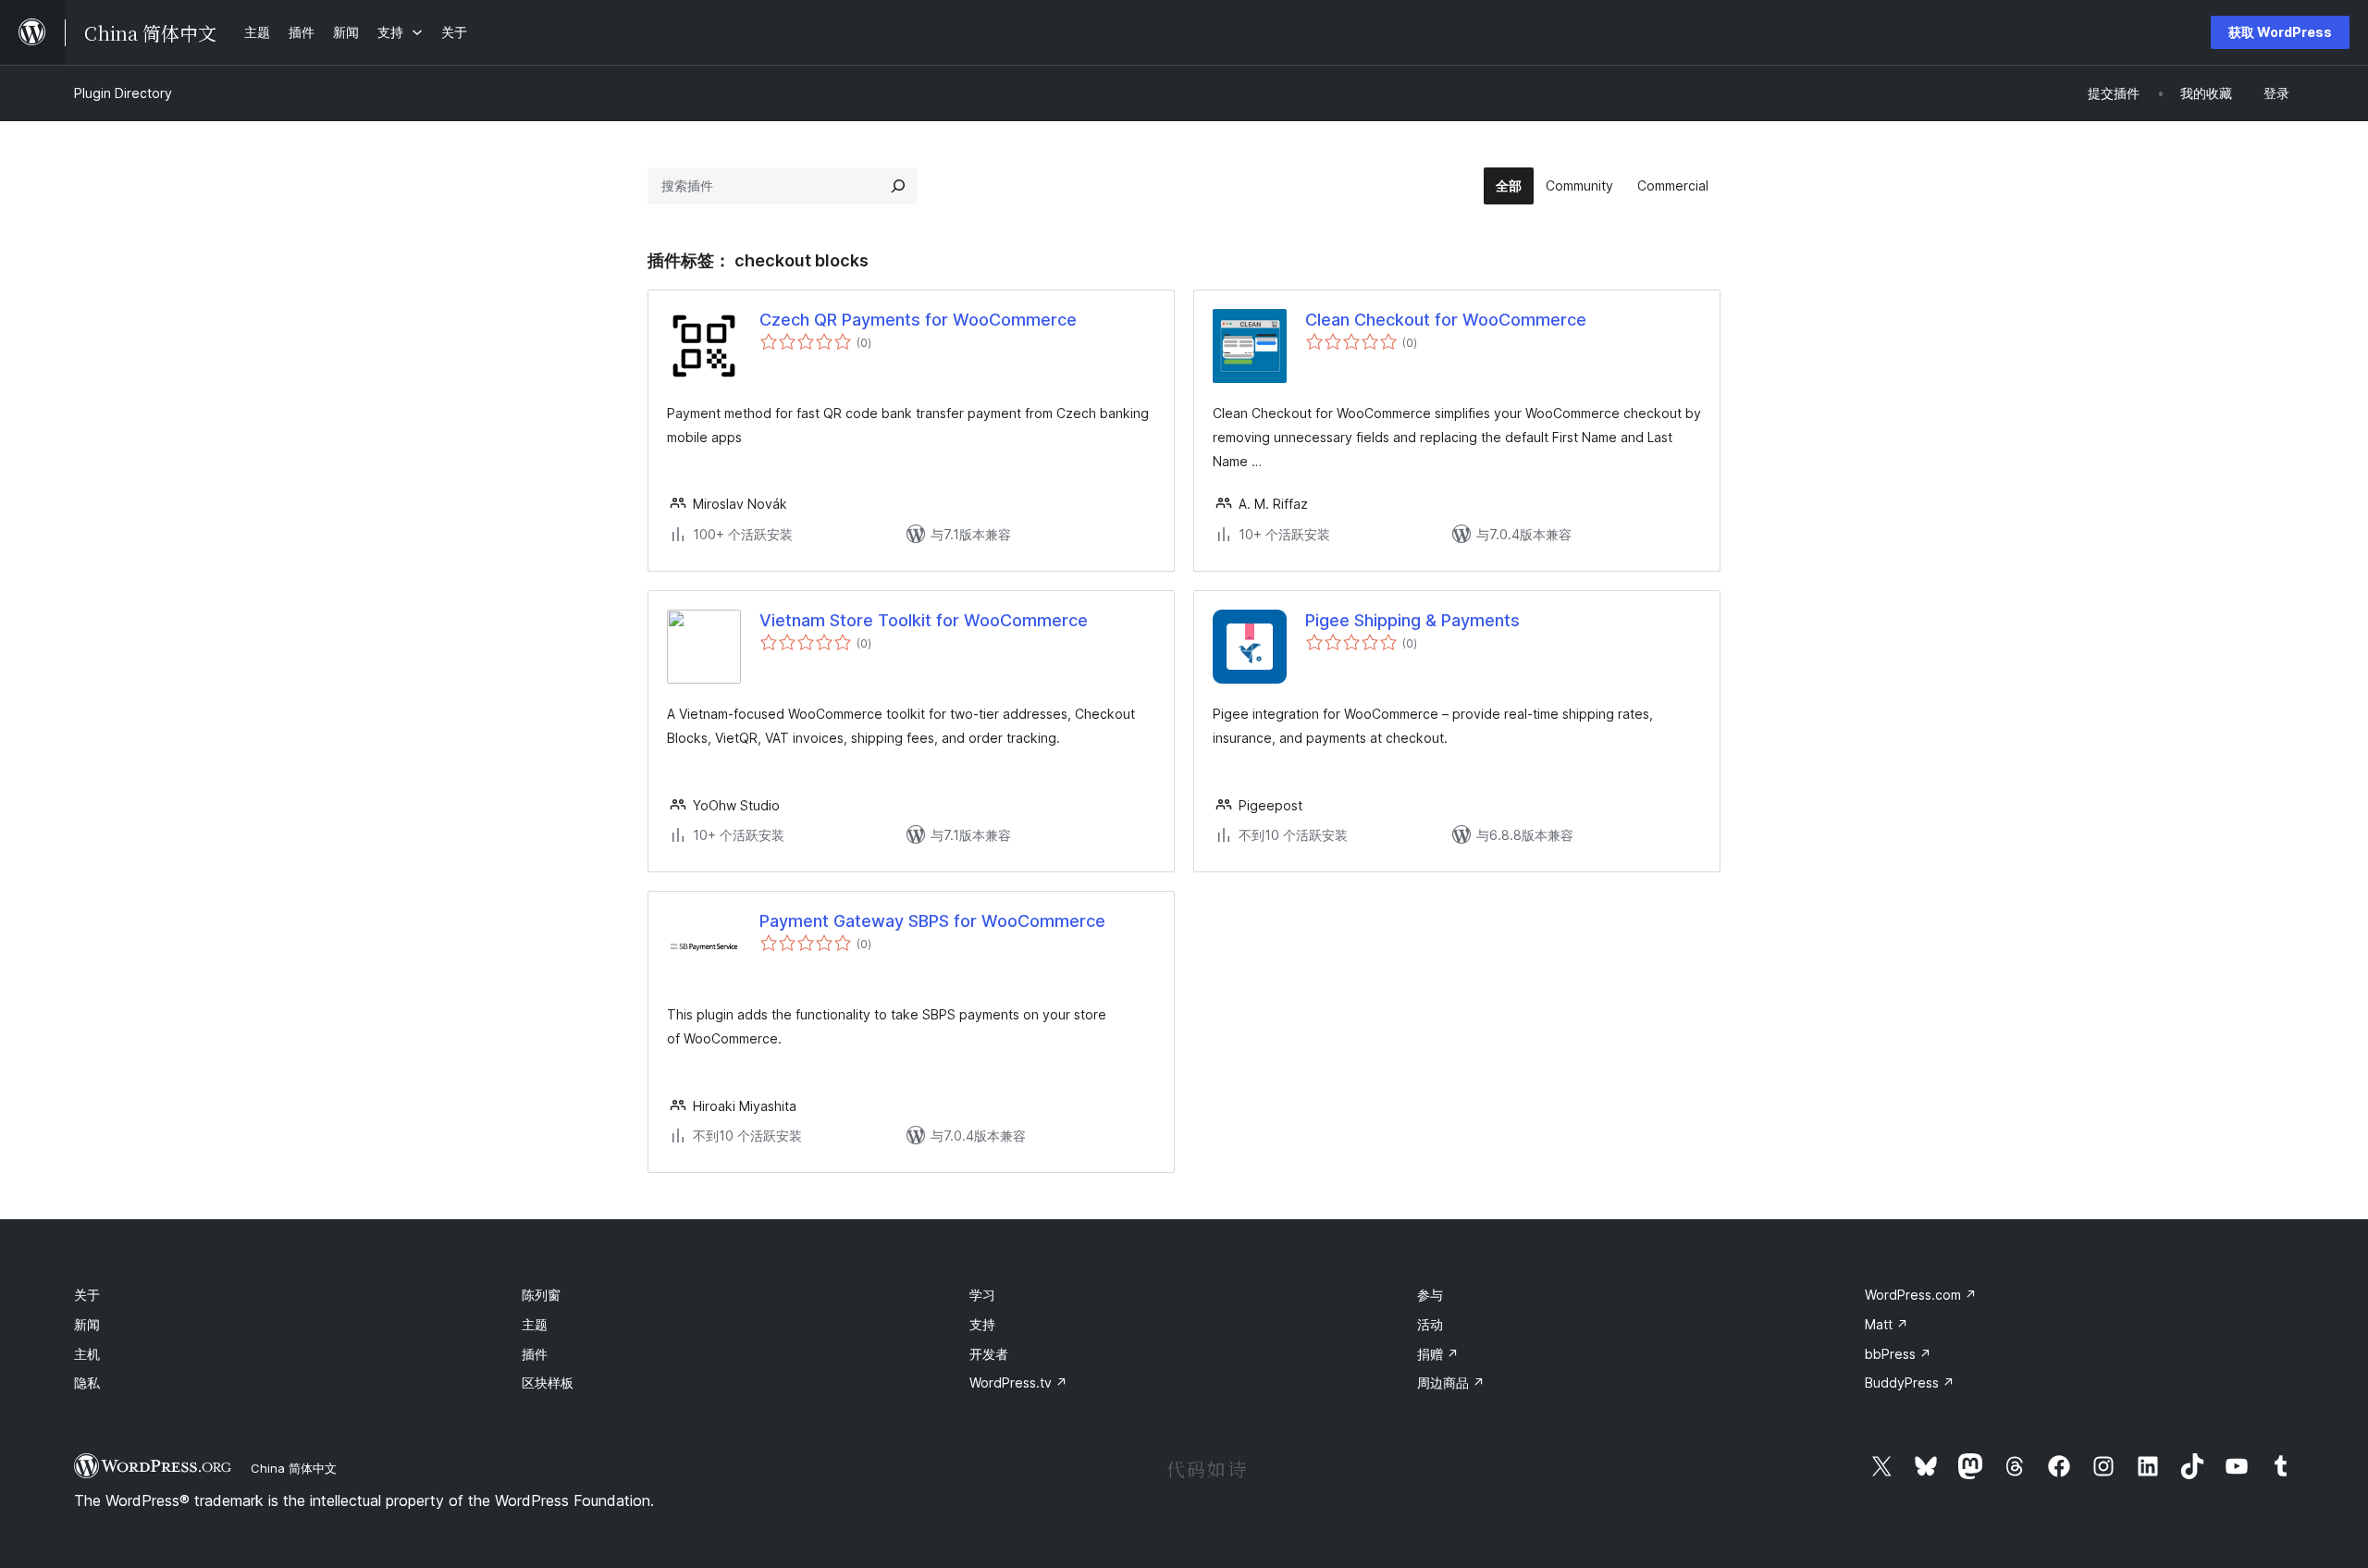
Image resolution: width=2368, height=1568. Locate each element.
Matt (1887, 1324)
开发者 (989, 1354)
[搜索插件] (898, 186)
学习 (982, 1295)
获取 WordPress (2280, 32)
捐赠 (1438, 1354)
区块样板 (548, 1383)
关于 (87, 1295)
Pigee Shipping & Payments (1412, 620)
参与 (1430, 1295)
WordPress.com (1921, 1295)
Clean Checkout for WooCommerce (1446, 320)
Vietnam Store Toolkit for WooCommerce (924, 620)
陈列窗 (541, 1295)
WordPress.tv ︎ (1018, 1383)
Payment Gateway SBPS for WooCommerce (932, 921)
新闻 (87, 1324)
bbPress (1898, 1354)
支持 (982, 1324)
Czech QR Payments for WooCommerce (918, 320)
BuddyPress (1910, 1383)
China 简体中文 (294, 1468)
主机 (87, 1354)
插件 (535, 1354)
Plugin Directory (123, 93)
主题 (535, 1324)
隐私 (87, 1383)
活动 (1430, 1324)
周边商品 (1451, 1383)
